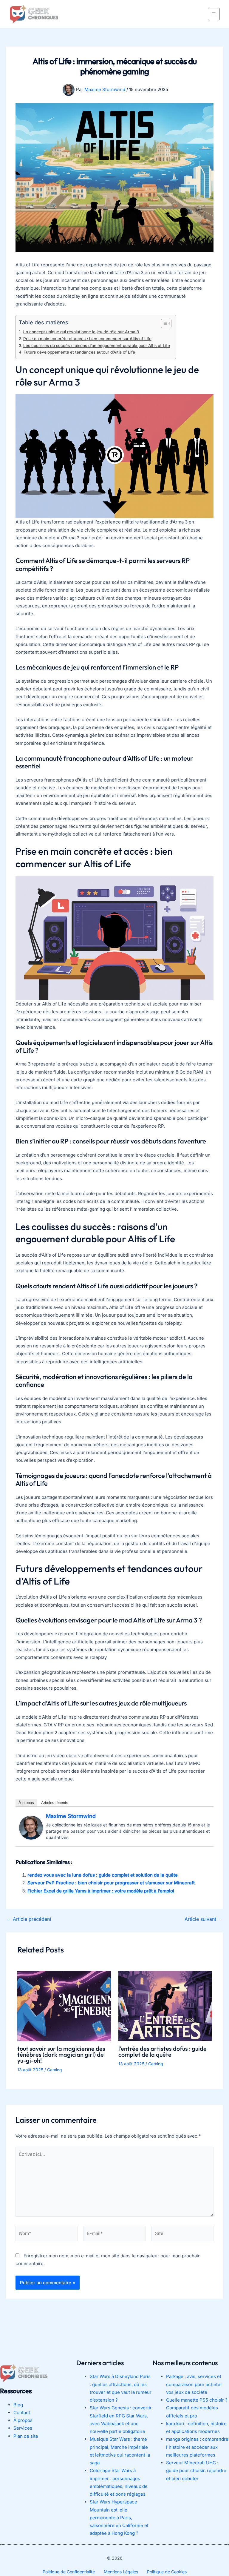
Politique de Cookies (167, 2572)
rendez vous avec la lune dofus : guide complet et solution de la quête (103, 1875)
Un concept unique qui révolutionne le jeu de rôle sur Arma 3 (81, 332)
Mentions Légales (121, 2572)
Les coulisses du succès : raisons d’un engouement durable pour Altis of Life (97, 346)
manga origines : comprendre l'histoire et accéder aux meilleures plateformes (197, 2447)
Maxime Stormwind (71, 1816)
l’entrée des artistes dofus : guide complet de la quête (163, 2051)
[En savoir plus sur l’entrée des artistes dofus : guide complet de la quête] (165, 2005)
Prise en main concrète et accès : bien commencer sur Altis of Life (87, 339)
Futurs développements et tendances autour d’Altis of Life (79, 352)
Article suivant (204, 1919)
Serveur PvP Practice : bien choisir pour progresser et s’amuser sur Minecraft (111, 1883)
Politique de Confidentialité (69, 2572)
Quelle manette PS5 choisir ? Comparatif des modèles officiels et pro (197, 2408)
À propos (26, 1803)
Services (23, 2428)
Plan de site (26, 2436)
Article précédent (29, 1919)
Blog (18, 2405)
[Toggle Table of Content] (163, 323)
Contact (22, 2412)
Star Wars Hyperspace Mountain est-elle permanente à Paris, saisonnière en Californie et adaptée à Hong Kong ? (119, 2518)
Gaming (55, 2070)
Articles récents (55, 1803)
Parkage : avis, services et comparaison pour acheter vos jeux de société (194, 2385)
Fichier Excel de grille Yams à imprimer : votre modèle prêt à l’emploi (101, 1891)
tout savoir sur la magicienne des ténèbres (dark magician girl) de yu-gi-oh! (61, 2054)
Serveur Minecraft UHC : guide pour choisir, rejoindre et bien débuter (196, 2471)
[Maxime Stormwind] (31, 1827)
